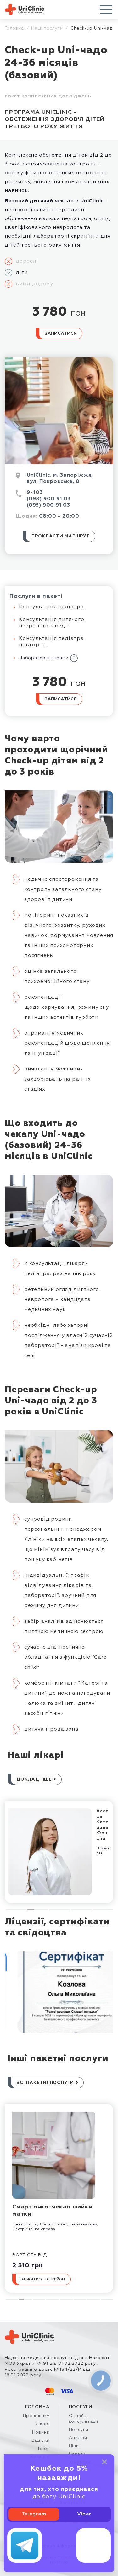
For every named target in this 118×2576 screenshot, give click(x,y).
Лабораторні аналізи (45, 658)
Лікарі (43, 2424)
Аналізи (78, 2438)
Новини (41, 2432)
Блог (44, 2449)
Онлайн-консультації (84, 2419)
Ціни (74, 2446)
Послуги (79, 2430)
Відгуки (41, 2440)
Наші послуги (47, 28)
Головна (14, 28)
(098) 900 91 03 (49, 499)
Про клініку (36, 2416)
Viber (84, 2514)
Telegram (34, 2514)
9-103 (35, 493)
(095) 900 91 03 (48, 505)
